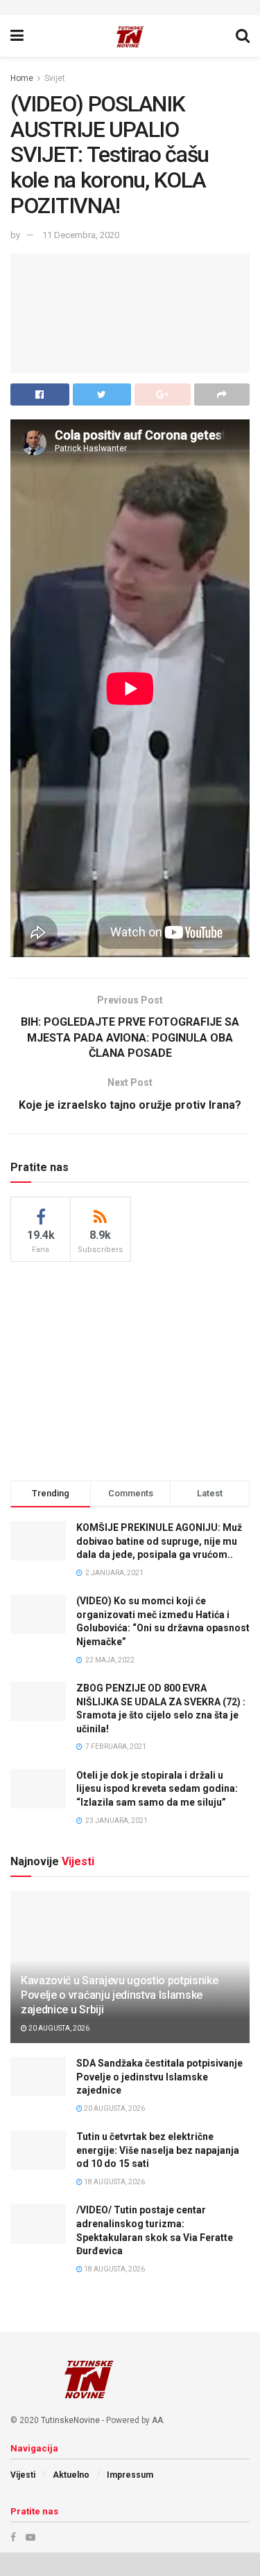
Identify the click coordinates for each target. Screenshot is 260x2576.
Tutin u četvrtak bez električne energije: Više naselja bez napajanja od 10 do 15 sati (158, 2150)
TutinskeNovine (70, 2420)
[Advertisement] (130, 1369)
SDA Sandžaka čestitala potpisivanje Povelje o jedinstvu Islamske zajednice (159, 2077)
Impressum (130, 2475)
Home (22, 78)
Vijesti (23, 2475)
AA (157, 2420)
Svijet (55, 78)
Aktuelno (71, 2475)
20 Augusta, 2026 (58, 2028)
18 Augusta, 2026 (114, 2182)
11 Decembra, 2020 (81, 235)
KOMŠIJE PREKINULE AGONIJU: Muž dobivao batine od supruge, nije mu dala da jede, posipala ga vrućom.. (159, 1541)
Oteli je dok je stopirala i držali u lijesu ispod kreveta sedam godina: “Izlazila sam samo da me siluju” (157, 1789)
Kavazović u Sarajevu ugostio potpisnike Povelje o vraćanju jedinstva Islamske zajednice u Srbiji (120, 1995)
